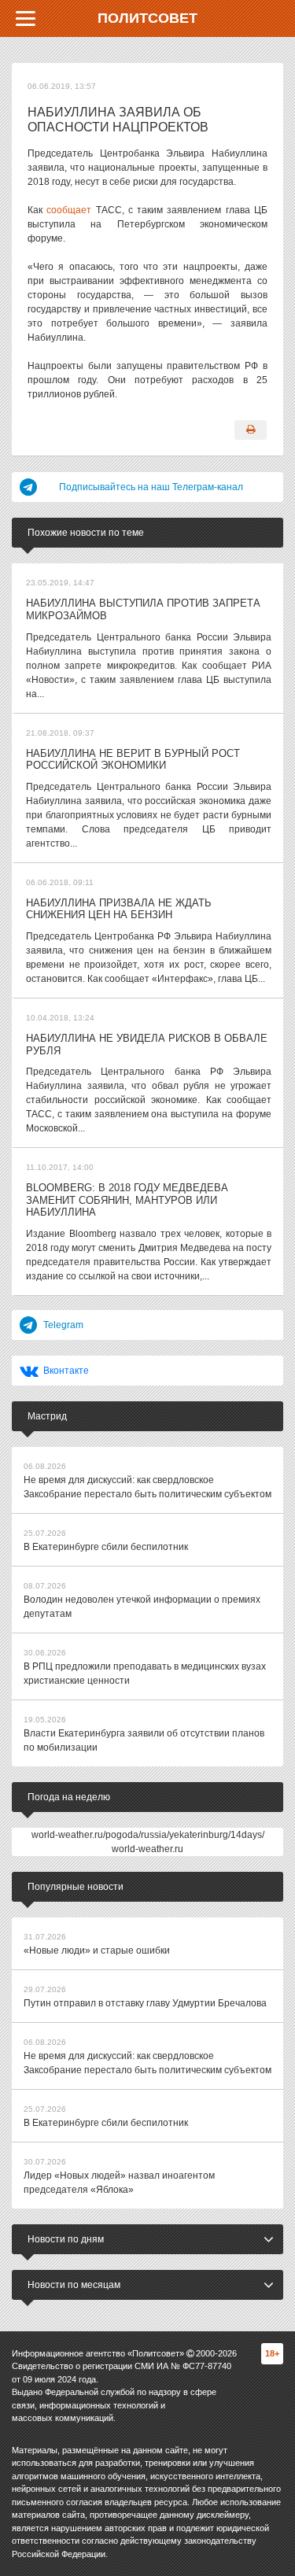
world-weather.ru (147, 1849)
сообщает (69, 210)
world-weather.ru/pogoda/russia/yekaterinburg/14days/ (148, 1835)
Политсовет (147, 18)
